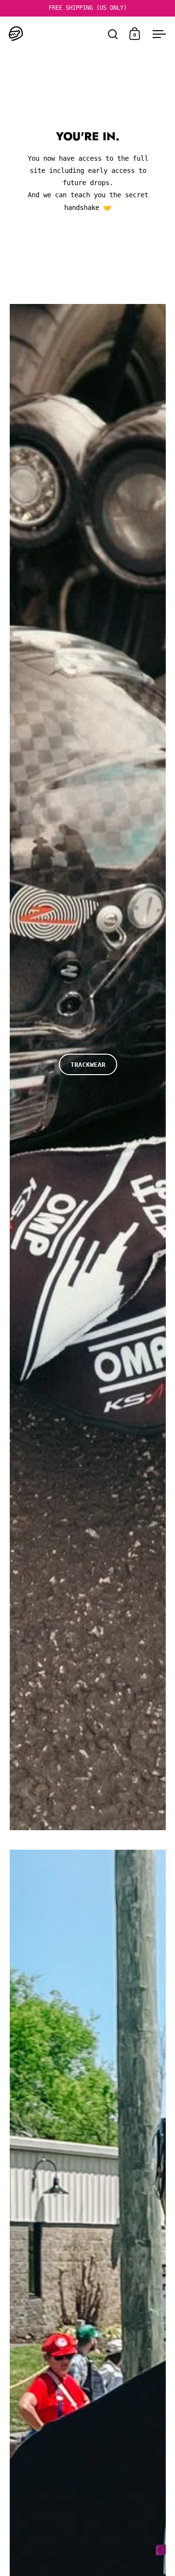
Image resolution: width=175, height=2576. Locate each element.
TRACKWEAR (88, 1065)
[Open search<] (113, 34)
